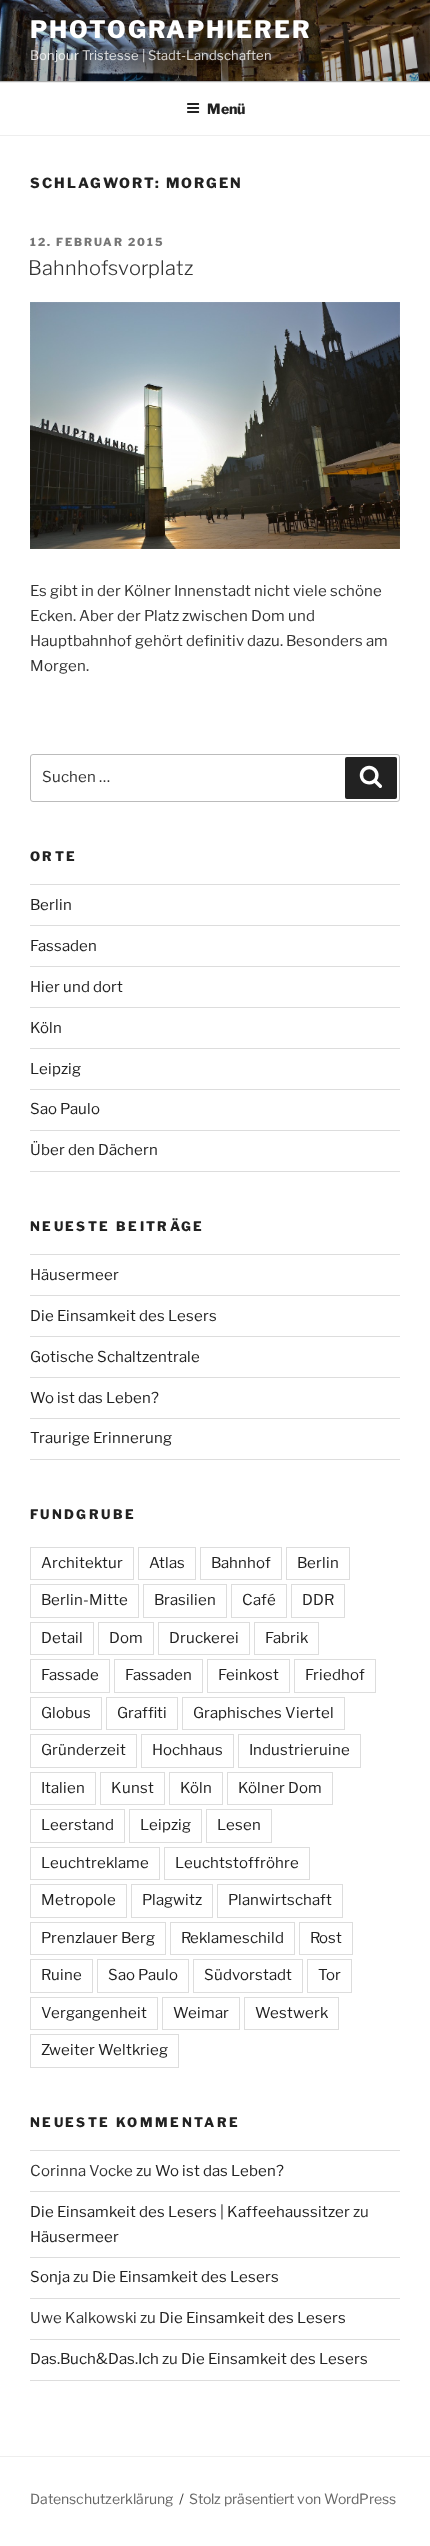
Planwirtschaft (280, 1900)
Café (259, 1600)
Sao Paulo (65, 1109)
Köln (46, 1028)
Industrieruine (299, 1750)
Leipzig (55, 1069)
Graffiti (142, 1713)
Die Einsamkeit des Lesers (123, 1316)
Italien (63, 1788)
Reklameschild (232, 1938)
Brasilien (185, 1600)
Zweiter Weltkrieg (104, 2050)
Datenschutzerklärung (101, 2498)
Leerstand (77, 1825)
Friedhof (335, 1675)
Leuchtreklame (95, 1863)
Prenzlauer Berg (98, 1938)
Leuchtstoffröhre (237, 1863)
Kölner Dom (280, 1788)
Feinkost (248, 1675)
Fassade (70, 1675)
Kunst (132, 1788)
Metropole (78, 1900)
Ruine (61, 1975)
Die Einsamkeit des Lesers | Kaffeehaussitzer (190, 2212)
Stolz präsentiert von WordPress (292, 2498)
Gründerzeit (83, 1750)
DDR (318, 1600)
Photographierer (171, 29)
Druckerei (204, 1638)
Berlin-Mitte (84, 1600)
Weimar (201, 2013)
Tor (329, 1975)
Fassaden (63, 946)
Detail (62, 1638)
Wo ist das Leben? (94, 1398)
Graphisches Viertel (263, 1713)
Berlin (51, 905)
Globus (66, 1713)
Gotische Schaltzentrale (115, 1357)
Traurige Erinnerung (101, 1438)
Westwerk (291, 2013)
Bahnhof (241, 1563)
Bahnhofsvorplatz (110, 268)
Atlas (167, 1563)
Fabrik (286, 1638)
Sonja (50, 2277)
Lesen (239, 1825)
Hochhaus (187, 1750)
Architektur (82, 1563)
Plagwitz (172, 1900)
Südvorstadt (248, 1975)
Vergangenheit (94, 2013)
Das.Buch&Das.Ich (94, 2359)
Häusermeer (74, 1275)
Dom (126, 1638)
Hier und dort (76, 987)
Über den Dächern (94, 1150)
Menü (226, 108)
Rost (326, 1938)
